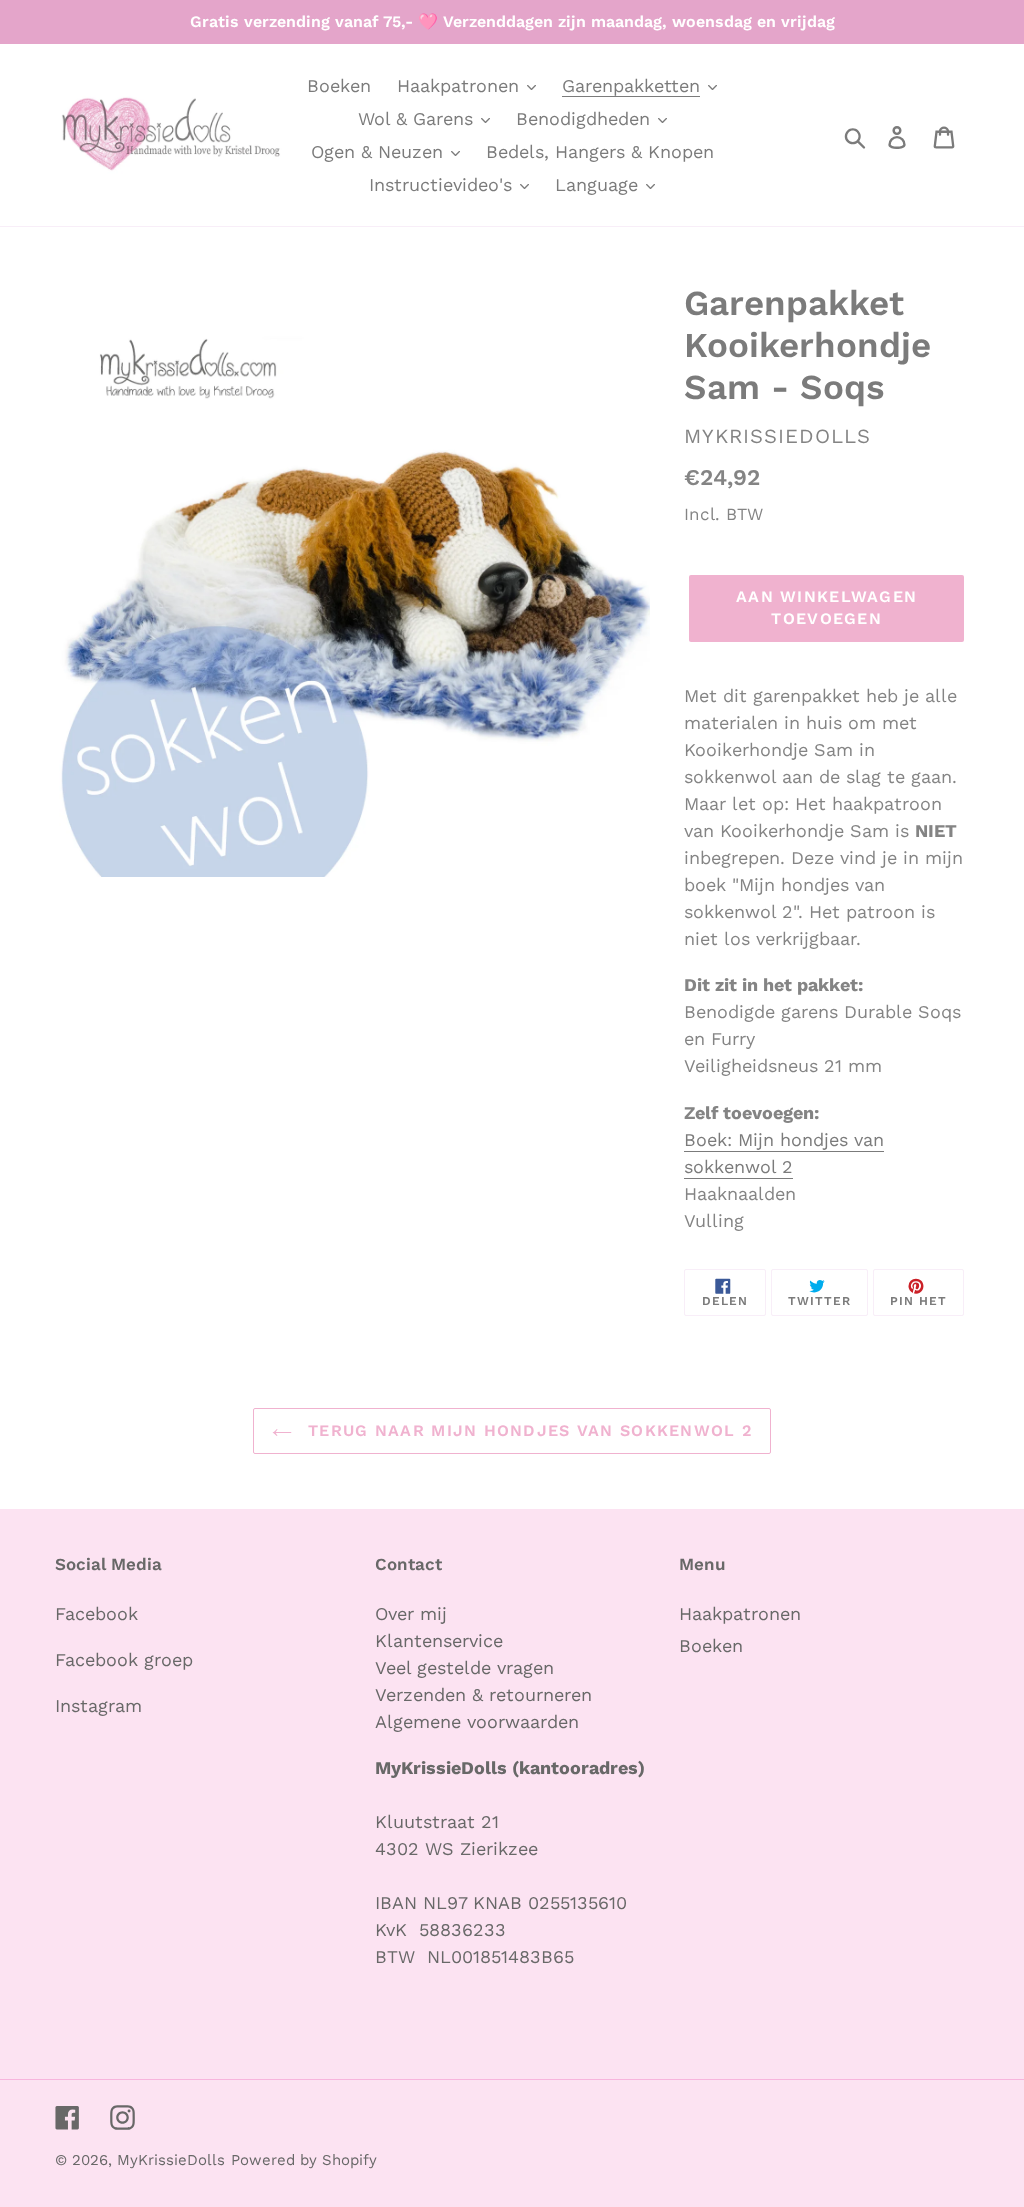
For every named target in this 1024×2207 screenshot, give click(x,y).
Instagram (98, 1705)
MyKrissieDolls (171, 2160)
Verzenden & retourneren (483, 1694)
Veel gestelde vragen (464, 1667)
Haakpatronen (740, 1613)
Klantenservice (439, 1640)
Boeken (711, 1645)
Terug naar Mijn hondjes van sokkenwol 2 (527, 1430)
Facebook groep (124, 1659)
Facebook (96, 1613)
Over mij (414, 1613)
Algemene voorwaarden (477, 1721)
